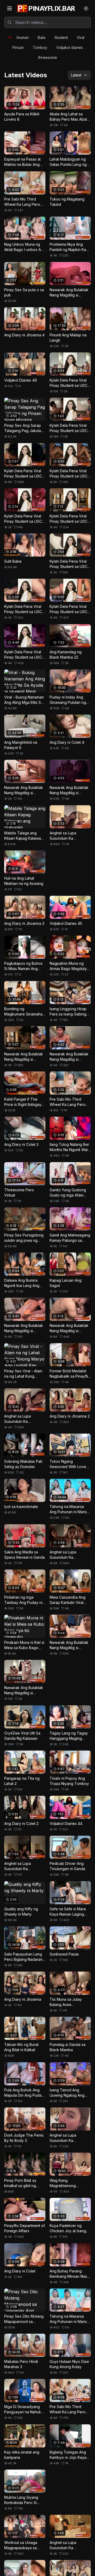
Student (61, 37)
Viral (81, 37)
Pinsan (18, 47)
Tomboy (40, 47)
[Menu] (9, 8)
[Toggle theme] (86, 8)
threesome (48, 57)
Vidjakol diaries (70, 47)
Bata (42, 37)
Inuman (23, 37)
